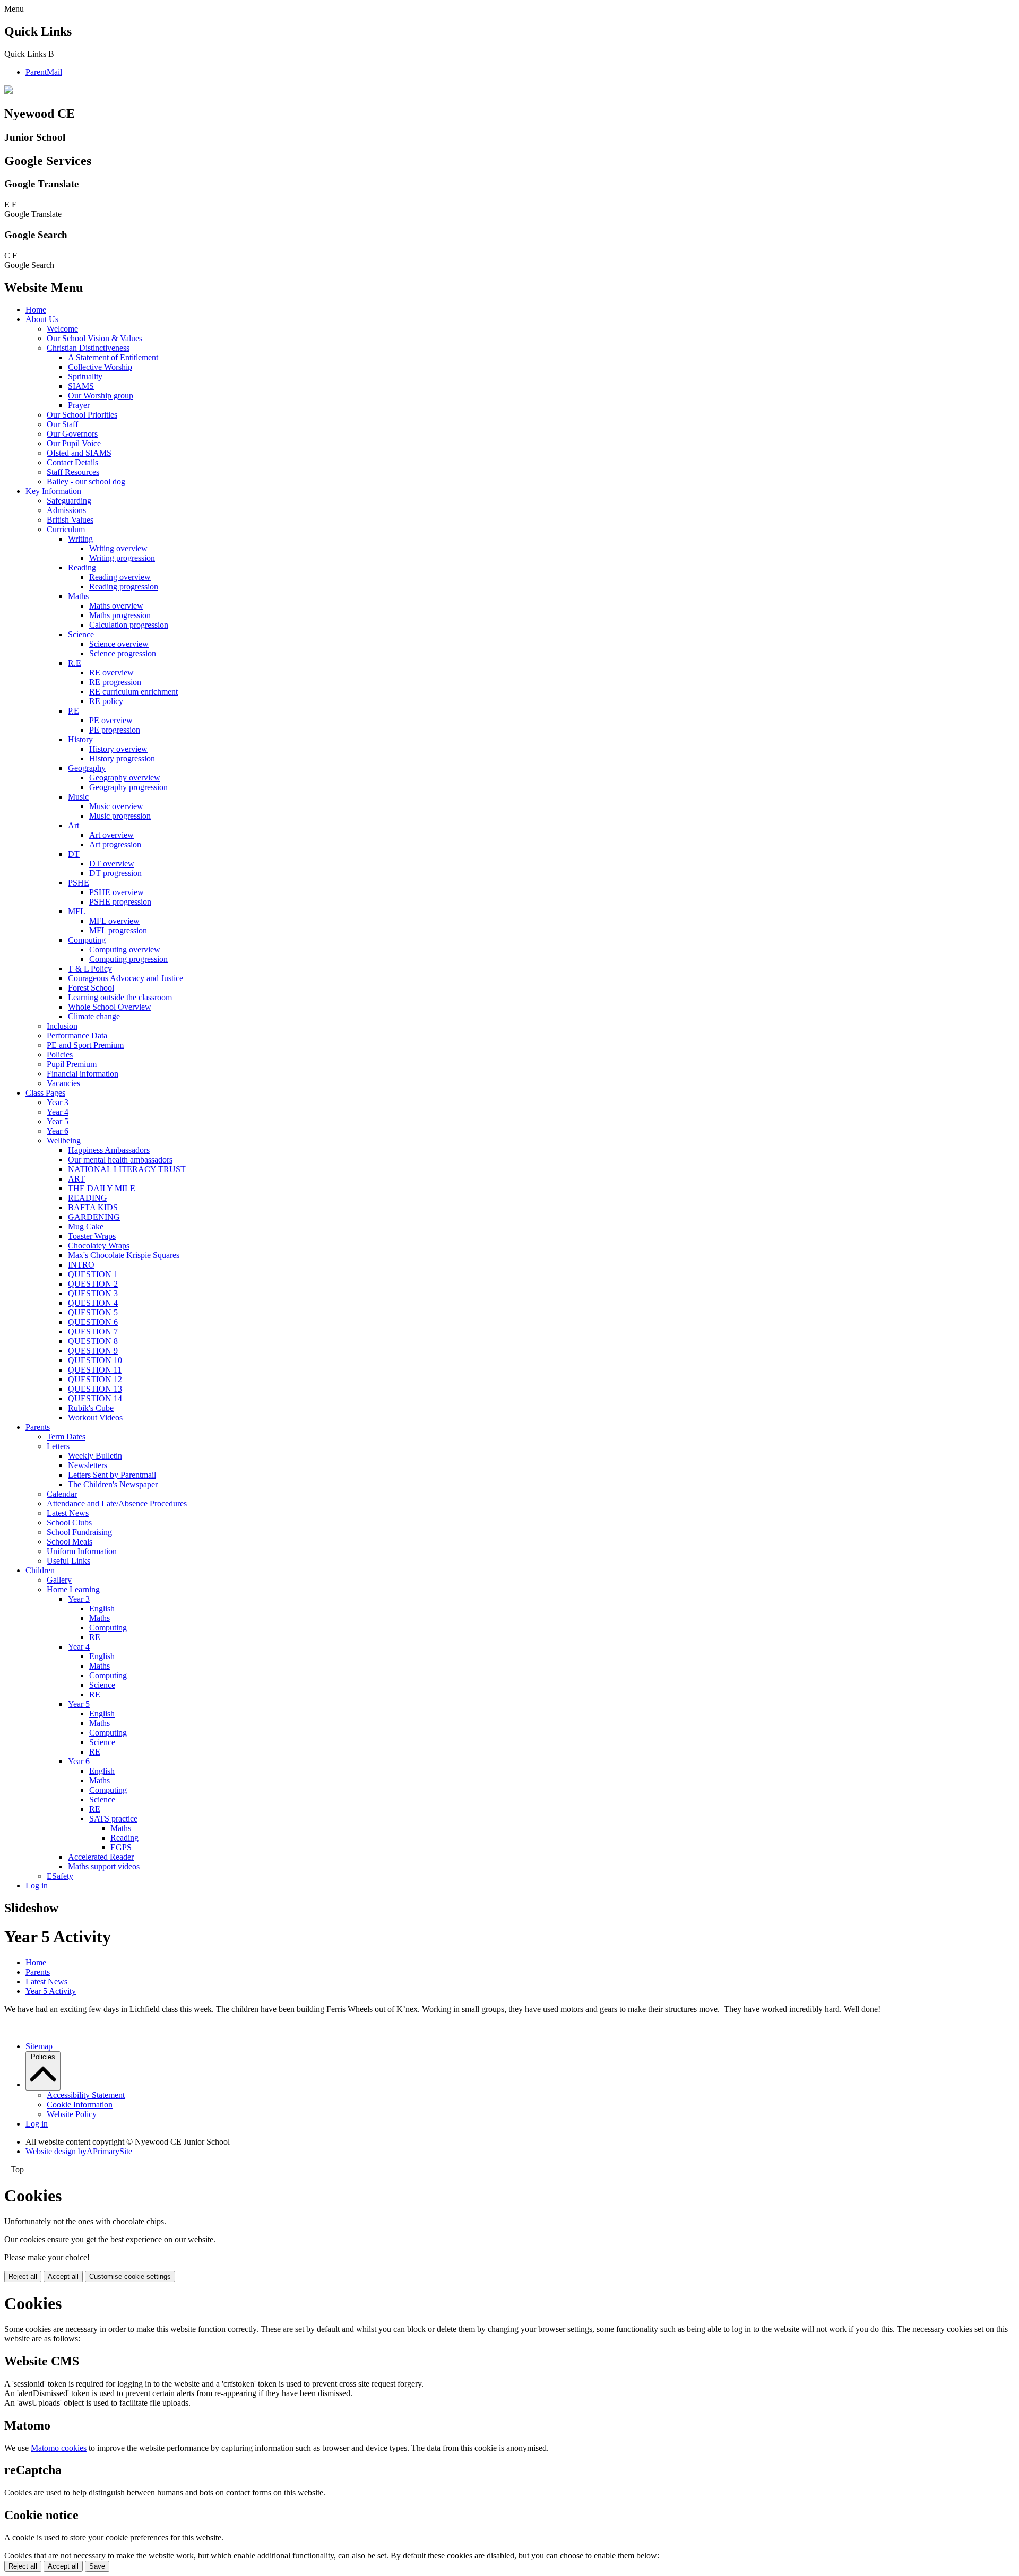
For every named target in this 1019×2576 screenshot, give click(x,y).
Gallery (59, 1580)
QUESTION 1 (93, 1274)
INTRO (81, 1265)
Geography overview (125, 778)
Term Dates (66, 1437)
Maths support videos (104, 1866)
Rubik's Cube (91, 1408)
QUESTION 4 (93, 1303)
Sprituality (85, 376)
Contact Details (72, 462)
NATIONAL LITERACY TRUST (127, 1169)
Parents (38, 1427)
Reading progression (124, 587)
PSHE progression (120, 902)
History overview (118, 749)
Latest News (68, 1513)
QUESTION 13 (95, 1389)
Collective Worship (100, 367)
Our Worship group (101, 396)
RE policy (106, 701)
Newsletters (88, 1465)
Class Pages (45, 1093)
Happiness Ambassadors (109, 1150)
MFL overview (114, 921)
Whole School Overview (110, 1007)
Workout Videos (95, 1417)
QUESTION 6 (93, 1322)
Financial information (83, 1074)
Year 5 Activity (51, 1991)
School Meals (70, 1542)
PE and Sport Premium (85, 1045)
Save (97, 2566)
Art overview (111, 835)
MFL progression (118, 930)
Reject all (23, 2276)
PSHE (79, 883)
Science (81, 634)
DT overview (112, 864)
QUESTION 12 (95, 1379)
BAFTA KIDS (93, 1207)
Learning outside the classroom (120, 997)
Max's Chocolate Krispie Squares (124, 1255)
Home (36, 310)
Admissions (66, 510)
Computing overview (125, 949)
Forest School (91, 988)
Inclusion (62, 1026)
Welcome (62, 329)
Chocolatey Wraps (99, 1246)
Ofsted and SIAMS (79, 453)
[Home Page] (8, 91)
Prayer (79, 405)
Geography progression (128, 787)
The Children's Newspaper (113, 1484)
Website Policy (72, 2114)
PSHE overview (116, 892)
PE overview (111, 720)
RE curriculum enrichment (133, 692)
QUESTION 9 (93, 1351)
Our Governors (72, 434)
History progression (122, 758)
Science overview (119, 644)
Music (78, 797)
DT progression (115, 873)
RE (95, 1637)
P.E (74, 711)
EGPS (121, 1847)
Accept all (63, 2276)
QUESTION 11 (95, 1370)
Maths (78, 596)
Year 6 (58, 1131)
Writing (80, 539)
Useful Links (68, 1561)
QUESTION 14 (95, 1398)
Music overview (116, 806)
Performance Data (77, 1035)
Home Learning (73, 1589)
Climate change (94, 1016)
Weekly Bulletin (95, 1456)
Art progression (115, 844)
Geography (87, 768)
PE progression (115, 730)
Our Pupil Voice (74, 443)
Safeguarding (69, 501)
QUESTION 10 (95, 1360)
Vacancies (63, 1083)
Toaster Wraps (92, 1236)
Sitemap (39, 2046)
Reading (82, 567)
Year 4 (58, 1112)
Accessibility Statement (86, 2095)
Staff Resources (73, 472)
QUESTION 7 (93, 1332)
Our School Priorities (82, 415)
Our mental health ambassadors (120, 1160)
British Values (70, 520)
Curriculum (66, 529)
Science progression (123, 653)
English (102, 1608)
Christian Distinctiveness (88, 348)
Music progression (120, 816)
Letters (58, 1446)
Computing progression (128, 959)
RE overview (111, 673)
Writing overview (118, 548)
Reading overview (120, 577)
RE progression (115, 682)
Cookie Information (80, 2105)
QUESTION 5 (93, 1312)
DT (74, 854)
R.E (75, 663)
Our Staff (62, 424)
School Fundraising (79, 1532)
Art (74, 825)
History (80, 739)
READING (88, 1198)
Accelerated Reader (101, 1857)
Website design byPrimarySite (79, 2151)
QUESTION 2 (93, 1284)
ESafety (60, 1876)
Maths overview (116, 606)
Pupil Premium (72, 1064)
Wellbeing (64, 1140)
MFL (77, 911)
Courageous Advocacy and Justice (126, 978)
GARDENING (94, 1217)
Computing (87, 940)
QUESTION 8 (93, 1341)
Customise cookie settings (130, 2276)
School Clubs (69, 1523)
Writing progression (122, 558)
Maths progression (120, 615)
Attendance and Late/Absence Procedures (117, 1503)
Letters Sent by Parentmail (112, 1475)
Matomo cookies (59, 2448)
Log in (37, 1885)
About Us (42, 319)
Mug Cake (86, 1226)
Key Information (53, 491)
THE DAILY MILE (102, 1188)
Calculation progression (129, 625)
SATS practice (113, 1819)
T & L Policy (90, 969)
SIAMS (81, 386)
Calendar (62, 1494)
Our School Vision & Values (94, 338)
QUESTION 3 (93, 1293)
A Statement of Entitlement (113, 357)
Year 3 (58, 1102)
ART (76, 1179)
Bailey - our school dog (86, 482)
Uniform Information (82, 1551)
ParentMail (44, 72)
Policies (60, 1055)
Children (40, 1570)
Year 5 (58, 1121)
